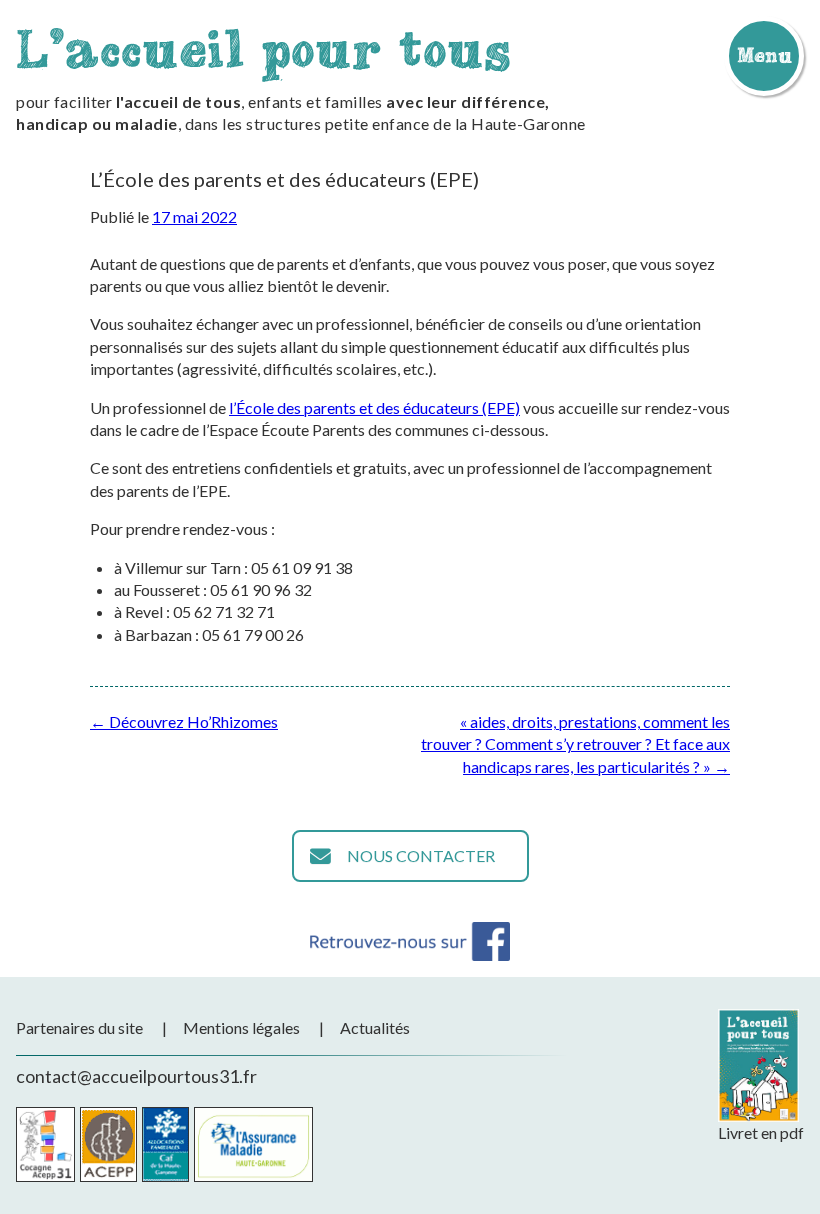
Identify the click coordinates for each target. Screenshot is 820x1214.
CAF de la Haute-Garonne (165, 1144)
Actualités (375, 1027)
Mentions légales (241, 1027)
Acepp (108, 1144)
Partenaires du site (79, 1027)
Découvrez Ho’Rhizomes (184, 721)
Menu (764, 55)
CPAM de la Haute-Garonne (253, 1144)
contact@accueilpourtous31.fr (136, 1076)
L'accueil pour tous (263, 48)
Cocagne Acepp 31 (45, 1144)
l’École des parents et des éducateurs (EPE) (374, 407)
